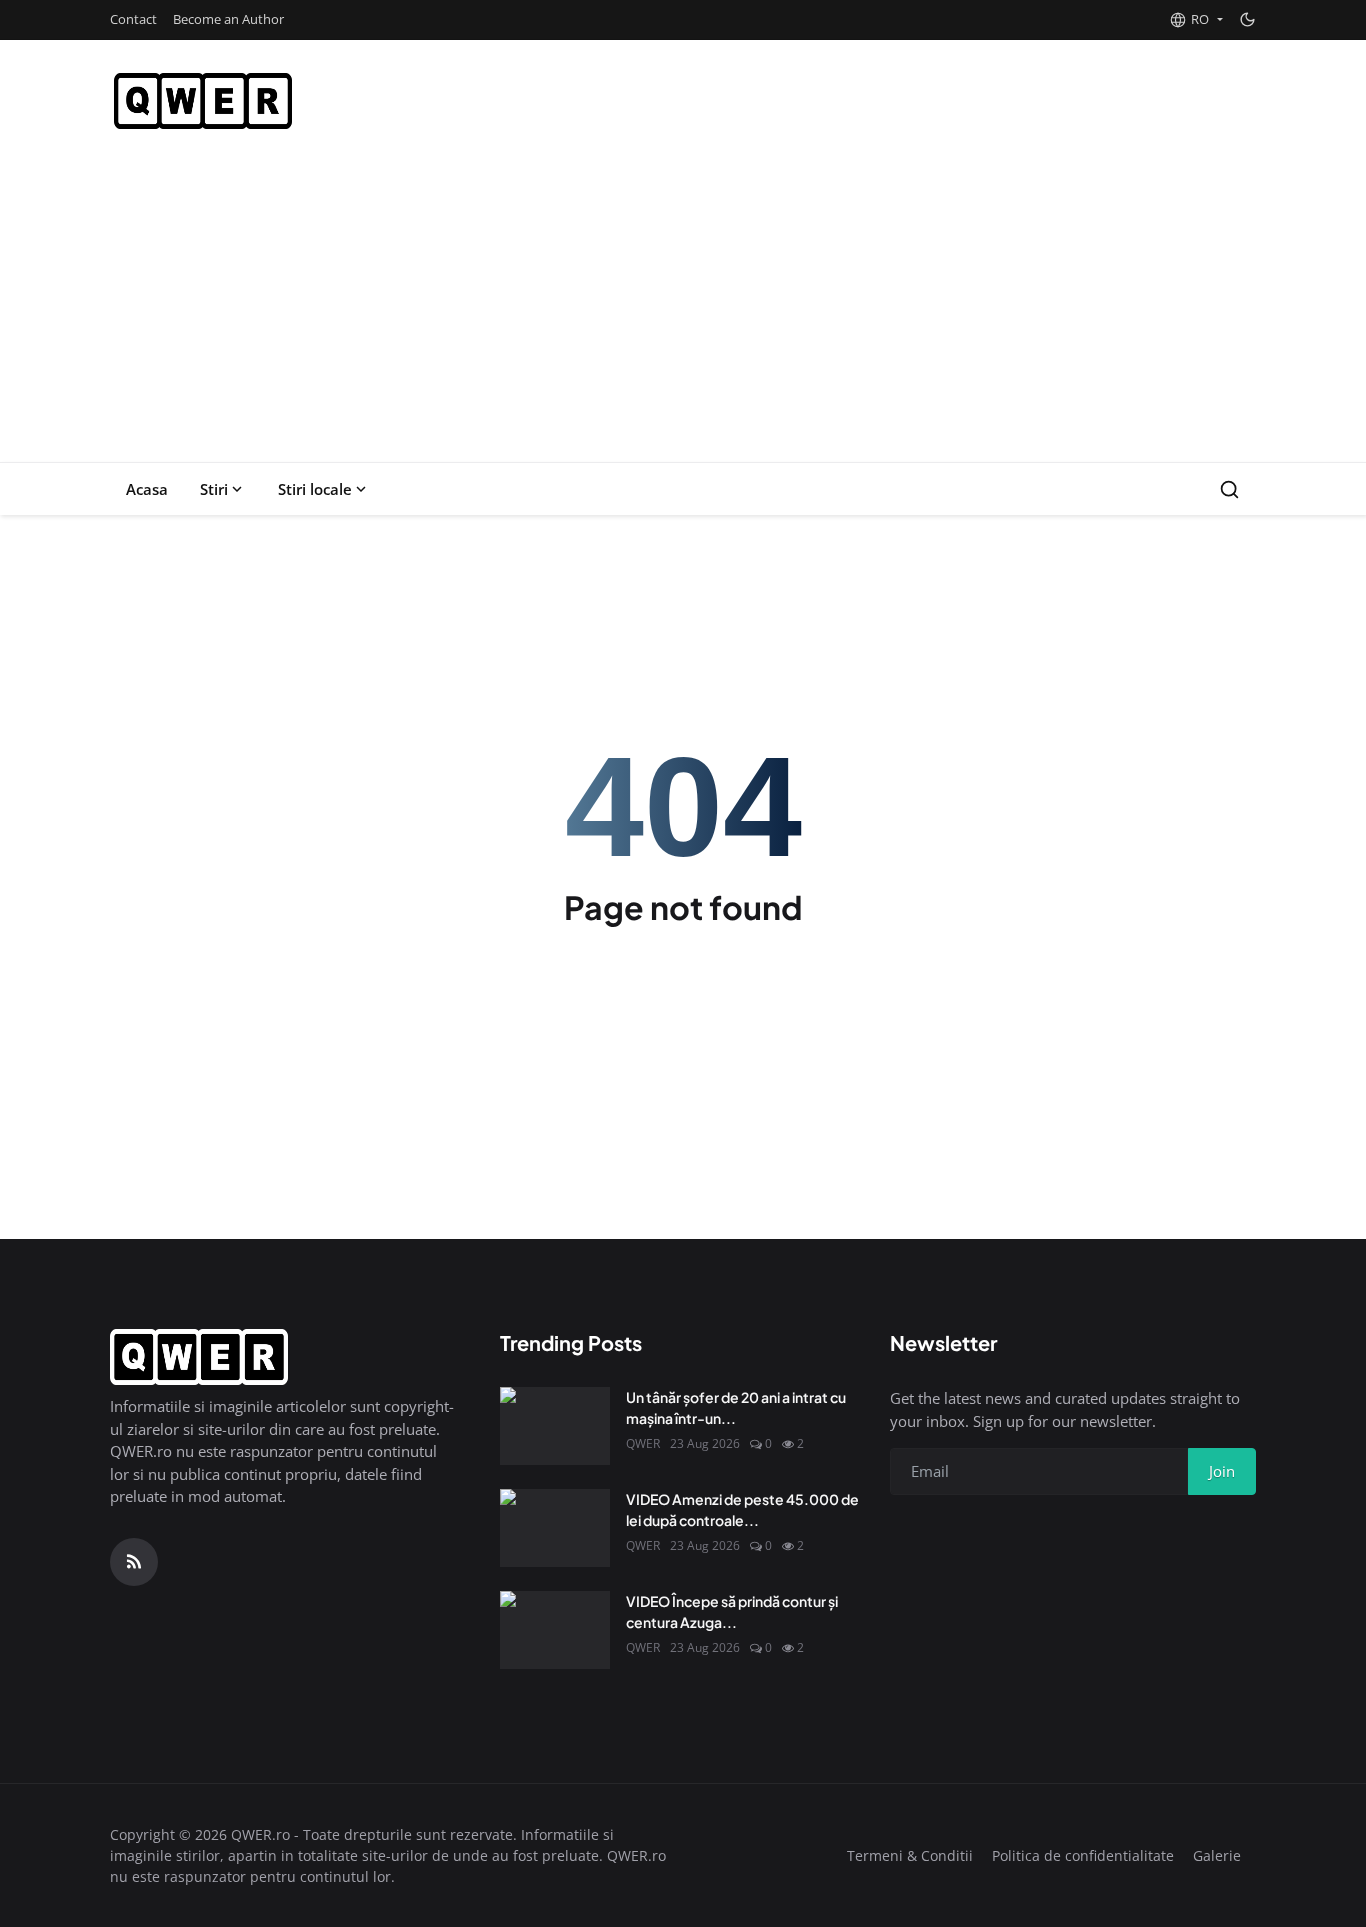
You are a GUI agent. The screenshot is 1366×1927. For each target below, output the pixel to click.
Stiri (214, 489)
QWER (643, 1443)
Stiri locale (315, 489)
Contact (133, 19)
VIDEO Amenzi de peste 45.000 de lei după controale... (742, 1509)
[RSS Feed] (134, 1562)
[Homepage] (203, 101)
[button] (1196, 20)
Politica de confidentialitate (1083, 1855)
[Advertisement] (683, 312)
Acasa (147, 489)
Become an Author (228, 19)
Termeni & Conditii (910, 1855)
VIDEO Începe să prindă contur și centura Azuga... (732, 1611)
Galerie (1217, 1855)
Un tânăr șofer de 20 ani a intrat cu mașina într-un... (736, 1407)
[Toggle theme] (1247, 19)
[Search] (1229, 489)
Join (1222, 1471)
